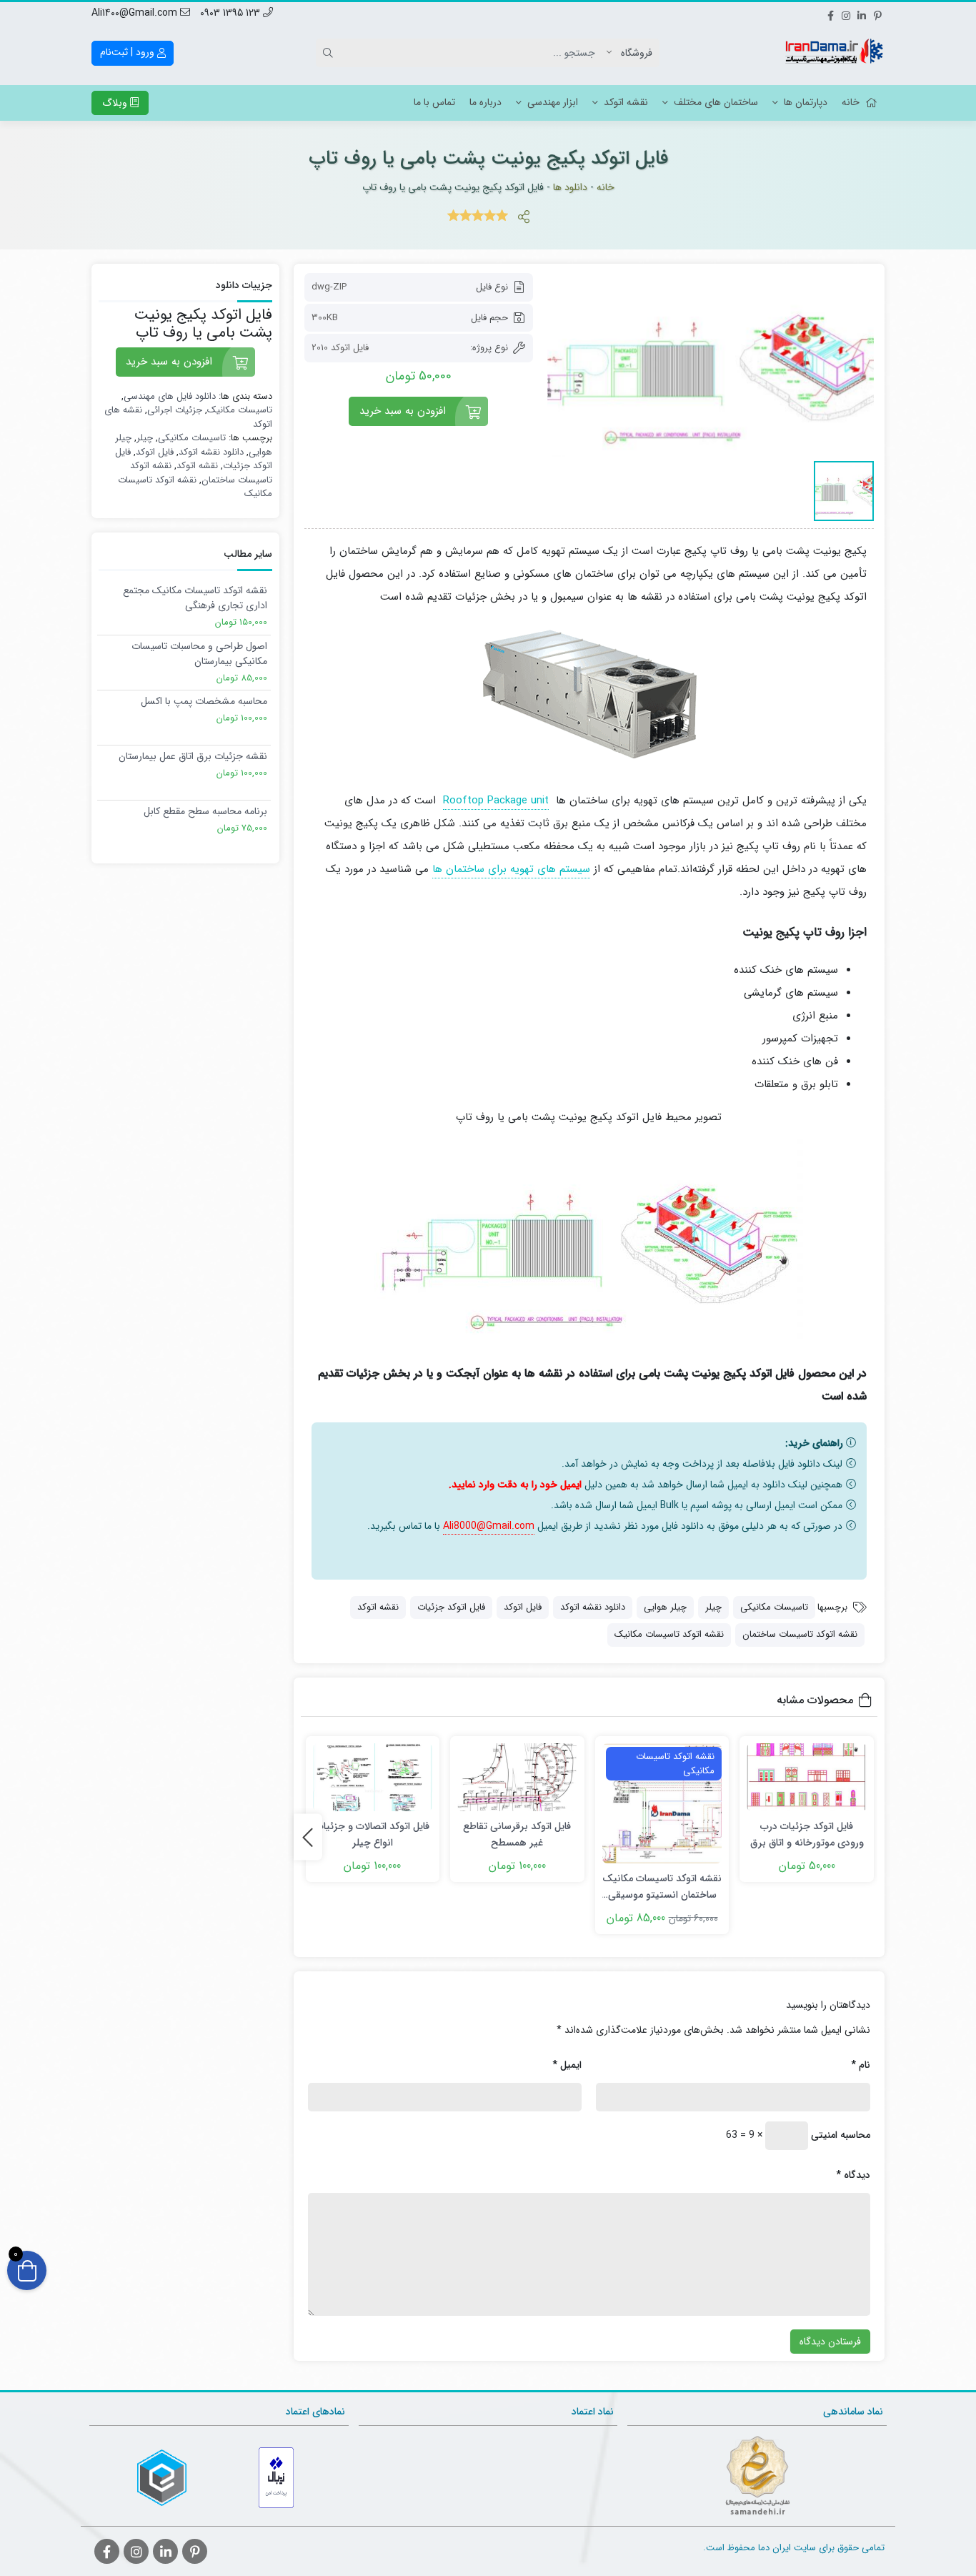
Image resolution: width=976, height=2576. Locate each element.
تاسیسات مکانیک (240, 410)
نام (861, 2065)
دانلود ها (570, 187)
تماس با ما (434, 102)
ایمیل (567, 2065)
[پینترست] (877, 14)
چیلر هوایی (665, 1607)
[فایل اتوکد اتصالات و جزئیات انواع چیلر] (373, 1777)
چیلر (713, 1607)
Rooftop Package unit (496, 801)
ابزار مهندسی (553, 102)
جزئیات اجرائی (175, 410)
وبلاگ (116, 103)
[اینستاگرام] (846, 14)
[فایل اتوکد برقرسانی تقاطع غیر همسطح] (517, 1777)
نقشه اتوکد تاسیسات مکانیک (669, 1634)
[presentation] (308, 1837)
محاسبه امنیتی (841, 2135)
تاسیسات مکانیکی (774, 1607)
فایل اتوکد (523, 1607)
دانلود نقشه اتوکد (593, 1607)
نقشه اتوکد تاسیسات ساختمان (800, 1634)
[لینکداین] (862, 14)
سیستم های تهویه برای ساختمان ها (511, 869)
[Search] (330, 53)
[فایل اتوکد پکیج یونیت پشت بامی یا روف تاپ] (711, 365)
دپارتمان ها (806, 102)
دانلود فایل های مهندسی (170, 396)
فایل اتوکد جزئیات (451, 1607)
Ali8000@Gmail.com (489, 1526)
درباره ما (485, 102)
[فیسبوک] (830, 14)
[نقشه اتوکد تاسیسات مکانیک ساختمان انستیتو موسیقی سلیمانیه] (662, 1803)
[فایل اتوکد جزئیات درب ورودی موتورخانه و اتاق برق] (807, 1777)
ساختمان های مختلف (716, 102)
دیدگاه (853, 2175)
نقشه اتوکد (626, 102)
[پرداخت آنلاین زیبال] (276, 2478)
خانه (851, 102)
